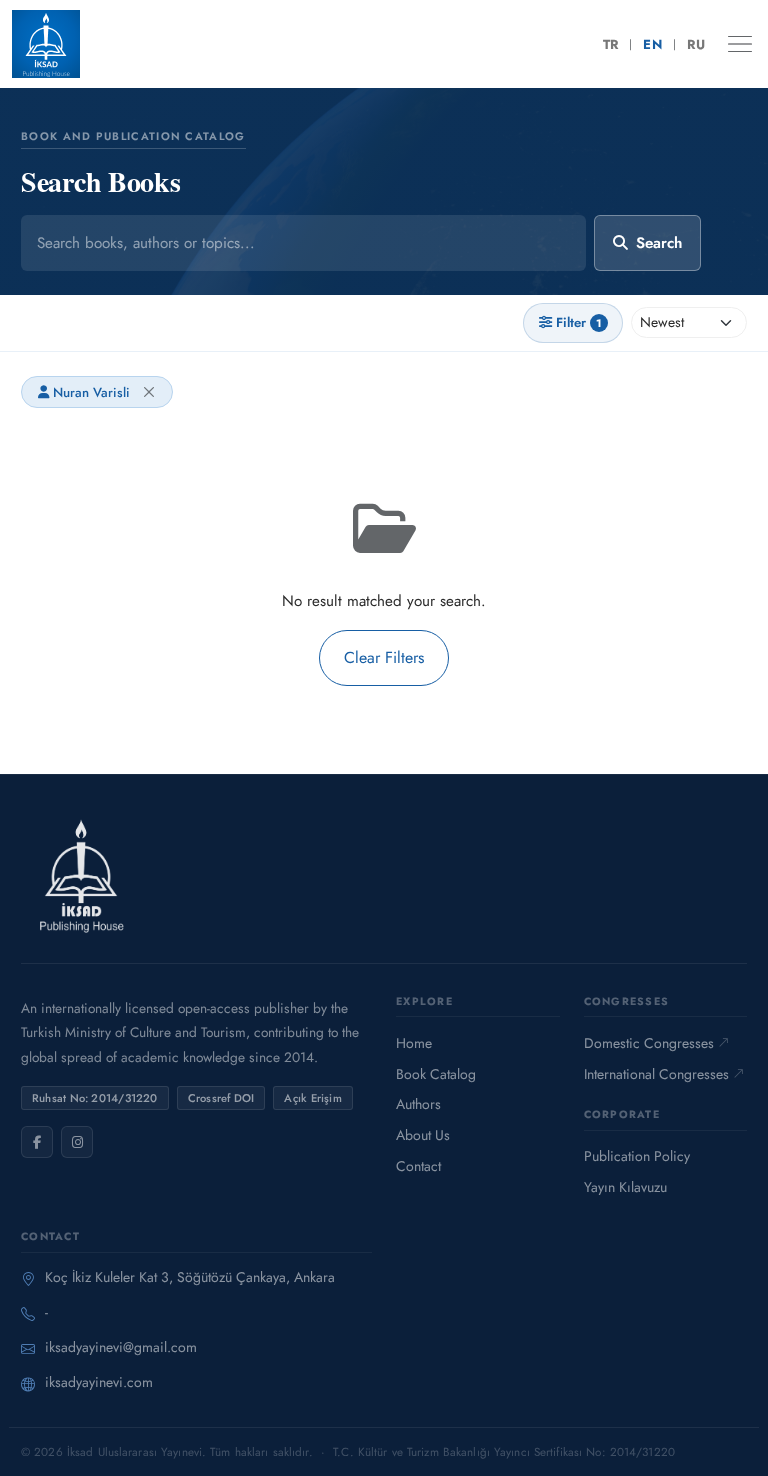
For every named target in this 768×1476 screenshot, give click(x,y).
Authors (418, 1104)
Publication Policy (637, 1156)
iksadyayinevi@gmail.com (121, 1347)
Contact (418, 1166)
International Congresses (656, 1074)
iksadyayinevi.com (99, 1382)
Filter (579, 322)
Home (414, 1043)
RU (696, 44)
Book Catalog (436, 1074)
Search (659, 243)
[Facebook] (37, 1142)
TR (611, 44)
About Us (423, 1135)
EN (652, 44)
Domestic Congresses (649, 1043)
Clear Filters (384, 657)
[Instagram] (77, 1142)
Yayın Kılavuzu (625, 1187)
